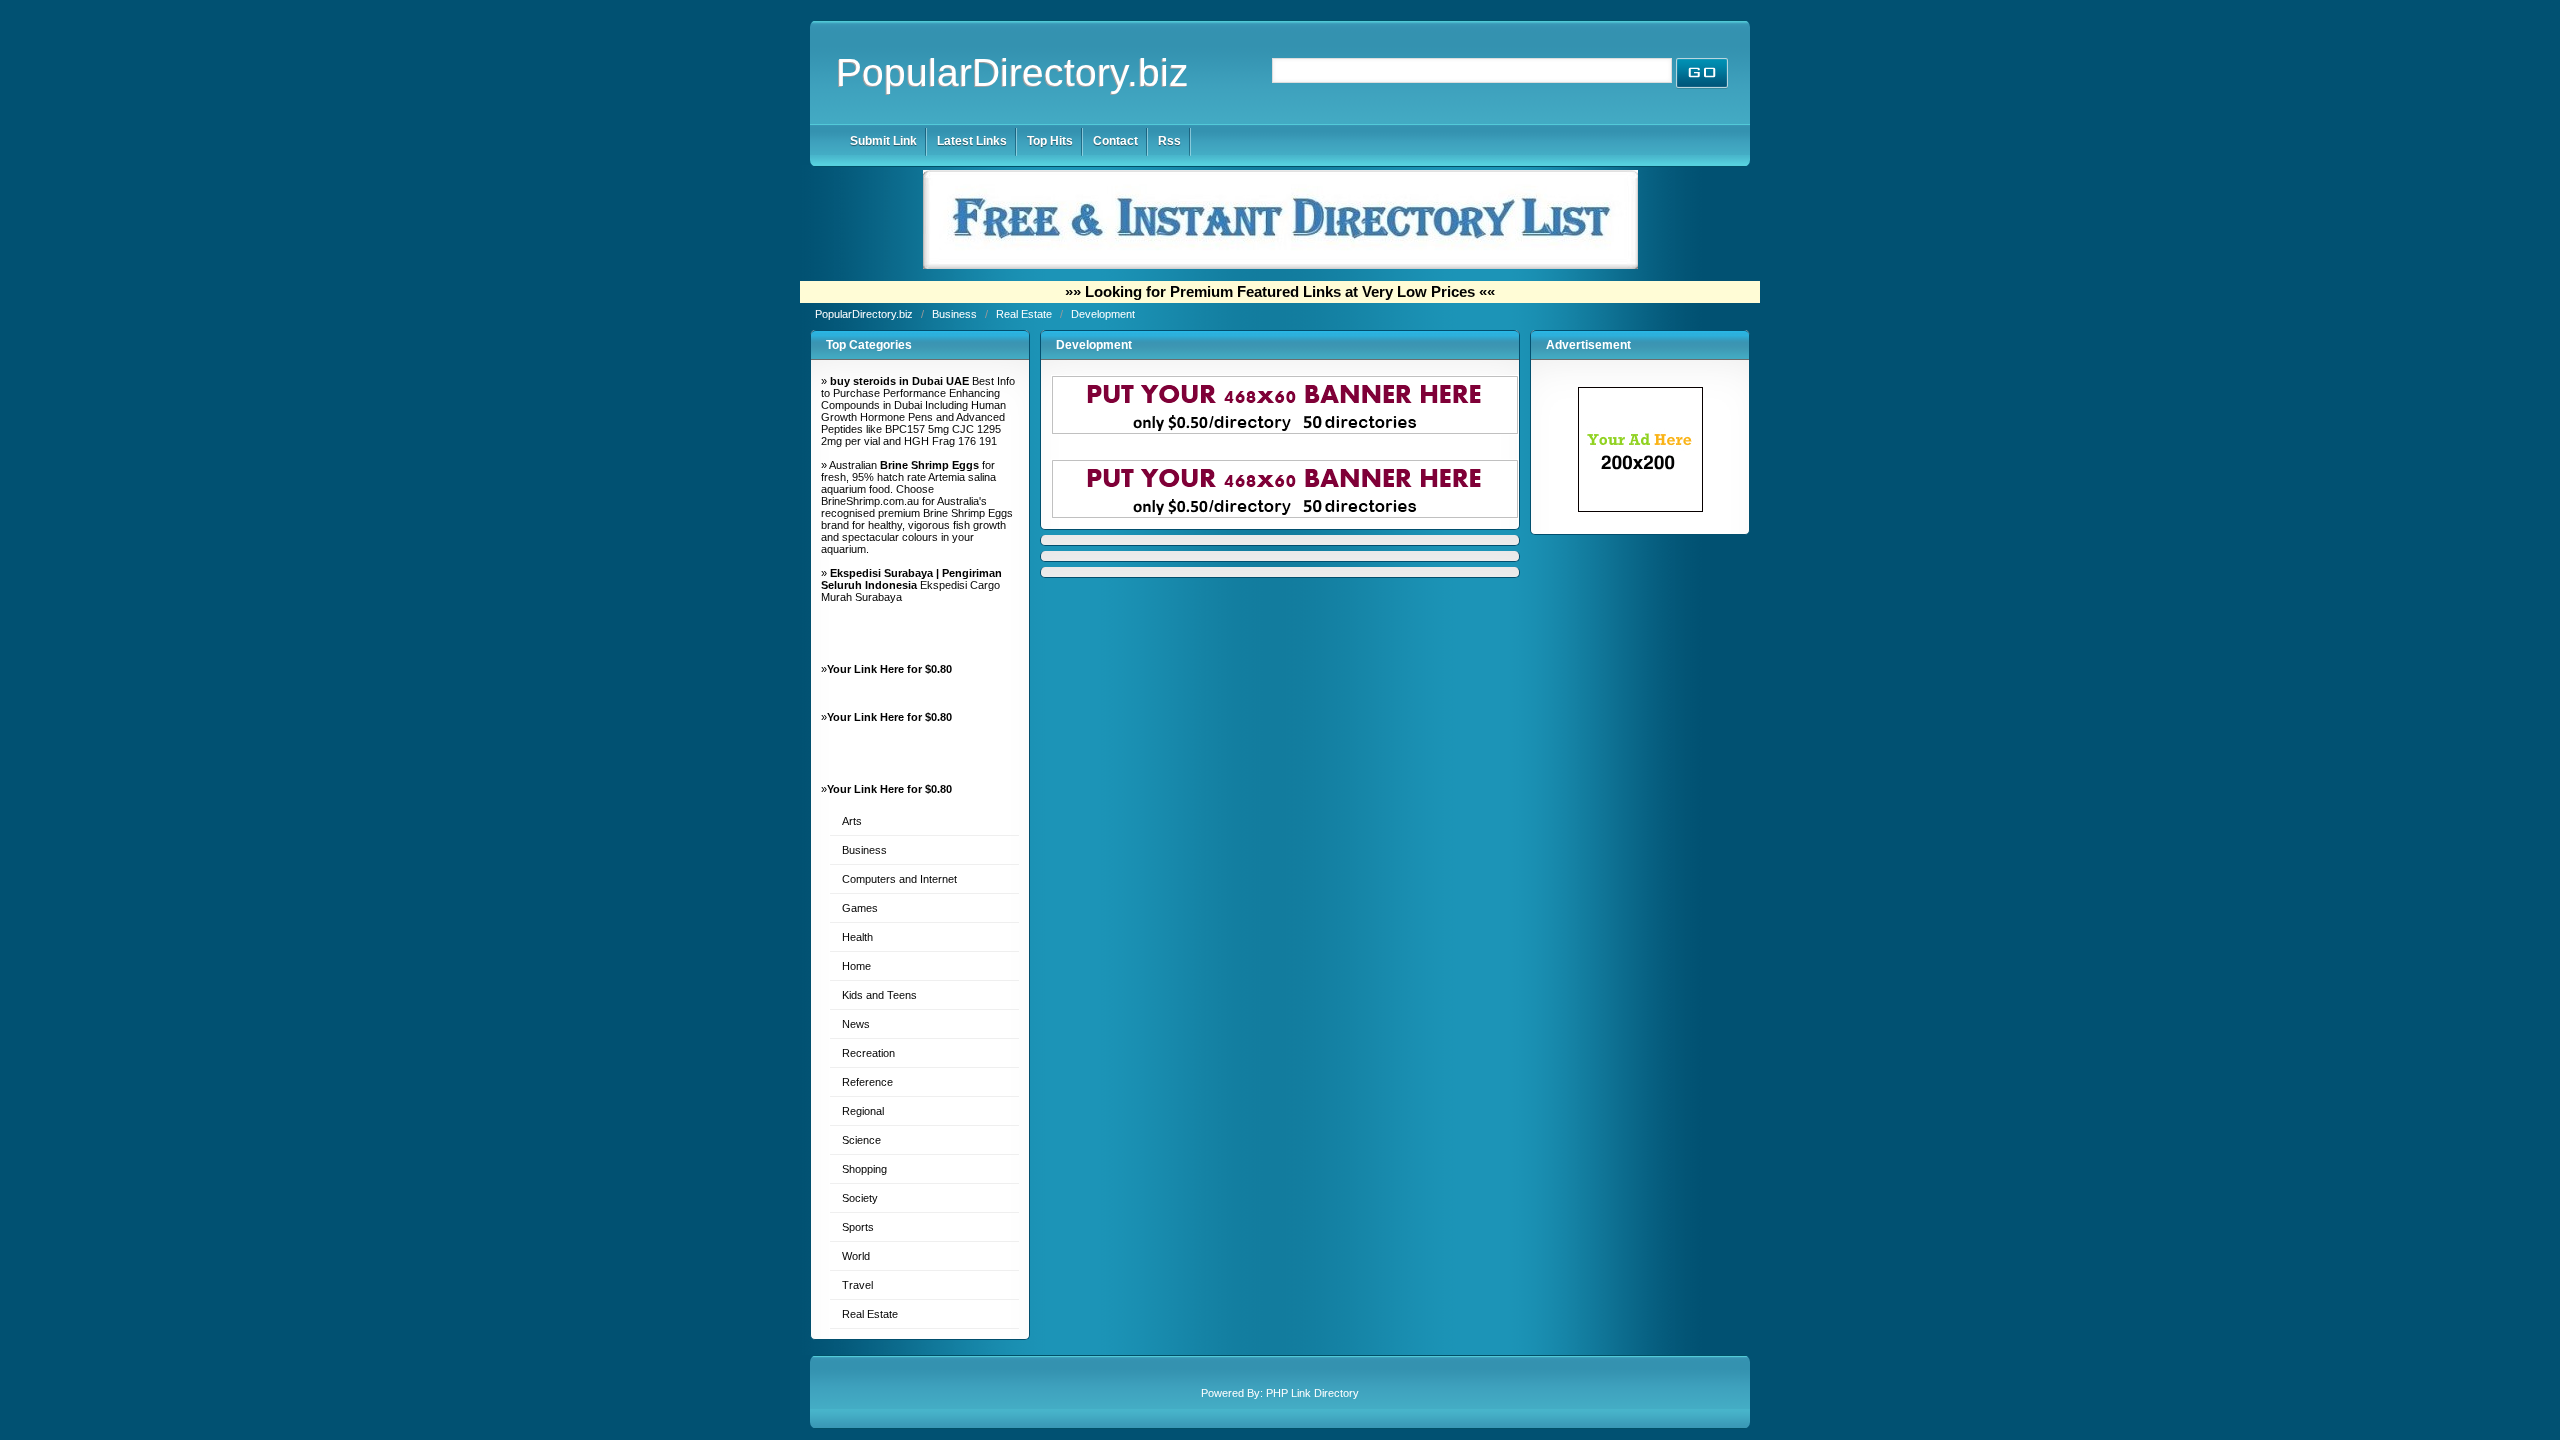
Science (861, 1140)
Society (860, 1198)
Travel (857, 1285)
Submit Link (883, 141)
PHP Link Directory (1312, 1393)
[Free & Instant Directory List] (1280, 265)
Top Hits (1050, 141)
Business (956, 314)
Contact (1115, 141)
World (856, 1256)
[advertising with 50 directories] (1640, 508)
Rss (1169, 141)
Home (856, 966)
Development (1103, 314)
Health (857, 937)
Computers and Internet (899, 879)
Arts (852, 821)
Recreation (868, 1053)
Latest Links (972, 141)
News (856, 1024)
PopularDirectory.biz (1012, 72)
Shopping (864, 1169)
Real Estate (1025, 314)
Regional (863, 1111)
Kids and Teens (879, 995)
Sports (858, 1227)
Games (860, 908)
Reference (867, 1082)
